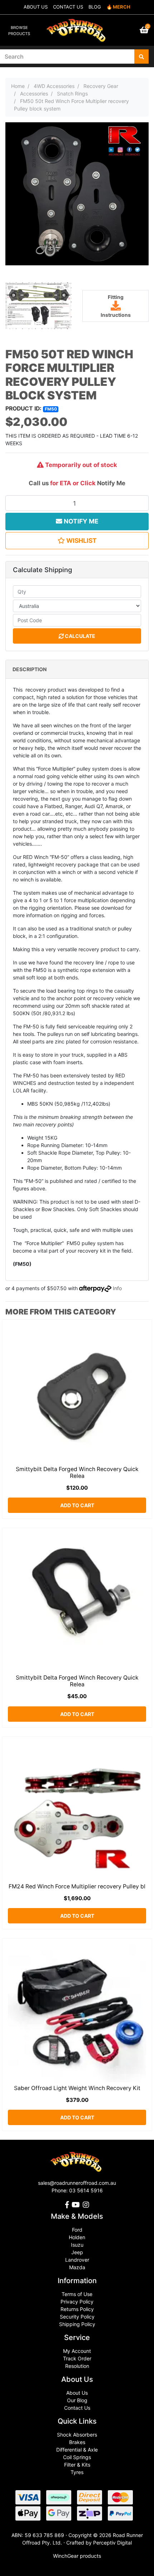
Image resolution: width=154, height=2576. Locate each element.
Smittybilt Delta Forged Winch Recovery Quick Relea (77, 1473)
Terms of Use (77, 2294)
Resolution (77, 2366)
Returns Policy (77, 2309)
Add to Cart (77, 1505)
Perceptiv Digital (112, 2543)
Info (117, 1288)
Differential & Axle (77, 2450)
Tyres (77, 2472)
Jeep (77, 2252)
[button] (77, 541)
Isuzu (77, 2245)
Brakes (77, 2442)
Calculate (80, 636)
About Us (77, 2393)
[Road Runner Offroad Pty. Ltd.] (77, 27)
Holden (77, 2237)
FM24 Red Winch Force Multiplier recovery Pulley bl (77, 1886)
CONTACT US (68, 7)
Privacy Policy (77, 2302)
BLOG (95, 7)
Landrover (77, 2260)
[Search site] (141, 56)
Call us (39, 483)
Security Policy (77, 2317)
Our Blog (77, 2400)
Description (30, 669)
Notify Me (111, 483)
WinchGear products (77, 2556)
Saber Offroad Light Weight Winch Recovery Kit (77, 2088)
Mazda (77, 2267)
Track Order (77, 2358)
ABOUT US (36, 7)
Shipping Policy (77, 2324)
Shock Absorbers (77, 2435)
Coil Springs (77, 2457)
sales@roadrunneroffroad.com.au (77, 2183)
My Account (77, 2351)
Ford (77, 2230)
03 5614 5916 (86, 2190)
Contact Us (77, 2408)
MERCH (122, 7)
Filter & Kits (77, 2465)
